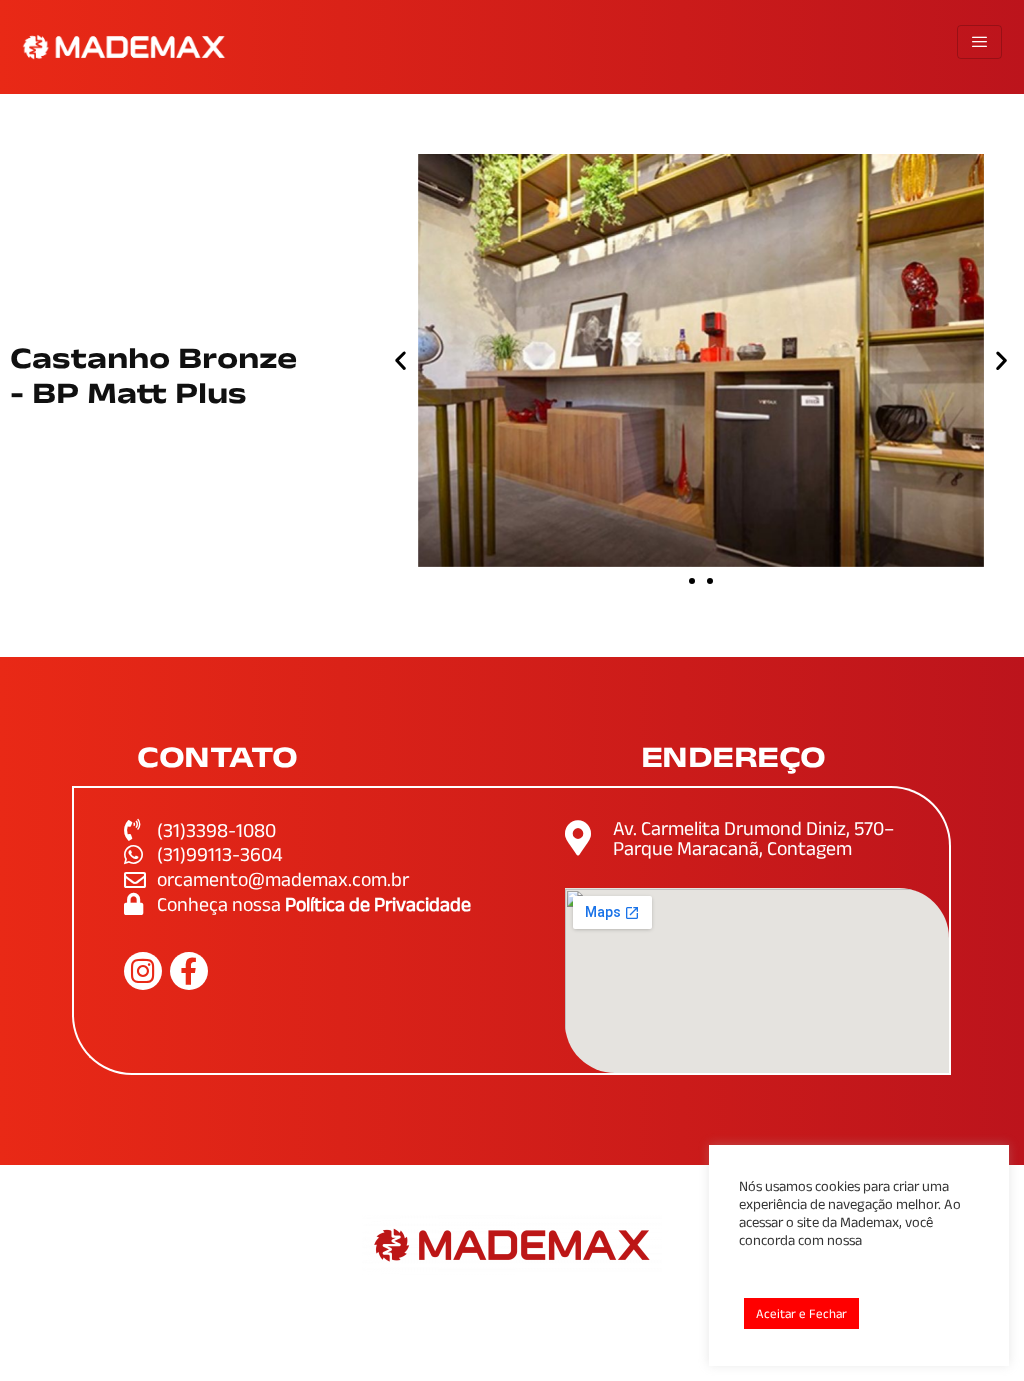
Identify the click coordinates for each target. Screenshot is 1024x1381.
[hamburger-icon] (979, 42)
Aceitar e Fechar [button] (801, 1313)
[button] (400, 360)
